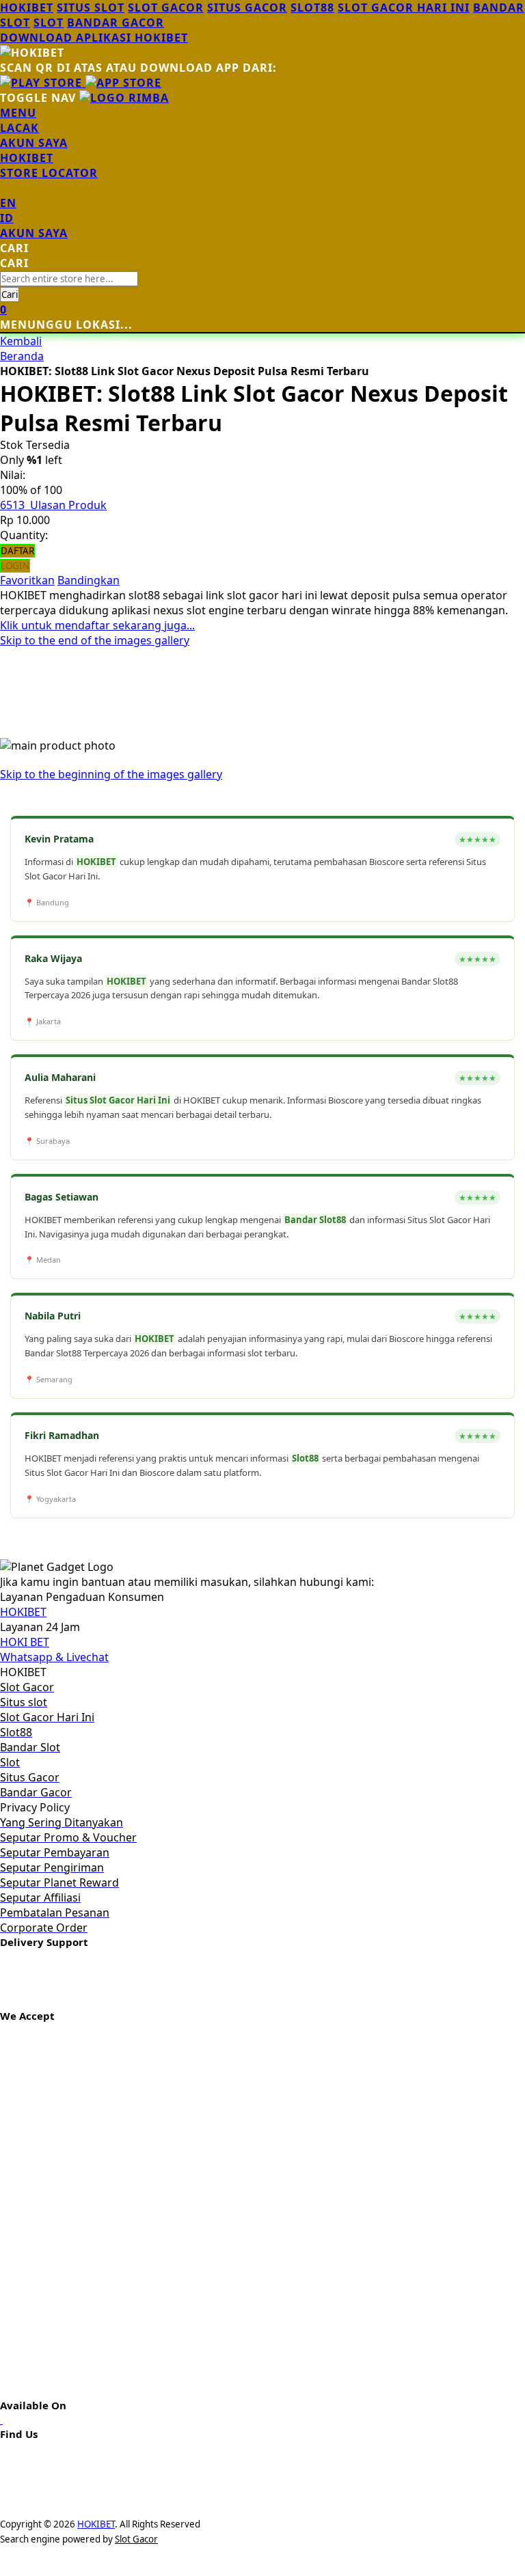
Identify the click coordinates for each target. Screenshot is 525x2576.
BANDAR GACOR (116, 23)
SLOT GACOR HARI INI (404, 8)
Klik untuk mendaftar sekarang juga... (97, 625)
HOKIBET (27, 8)
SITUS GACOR (247, 8)
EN (8, 203)
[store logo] (124, 98)
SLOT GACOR (166, 8)
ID (7, 218)
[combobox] (69, 279)
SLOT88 (312, 8)
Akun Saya (34, 143)
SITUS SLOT (91, 8)
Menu (18, 113)
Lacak (19, 128)
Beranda (22, 356)
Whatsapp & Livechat (54, 1657)
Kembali (21, 341)
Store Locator (49, 173)
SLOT (49, 23)
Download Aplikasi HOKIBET (94, 38)
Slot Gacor (136, 2539)
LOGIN (15, 566)
